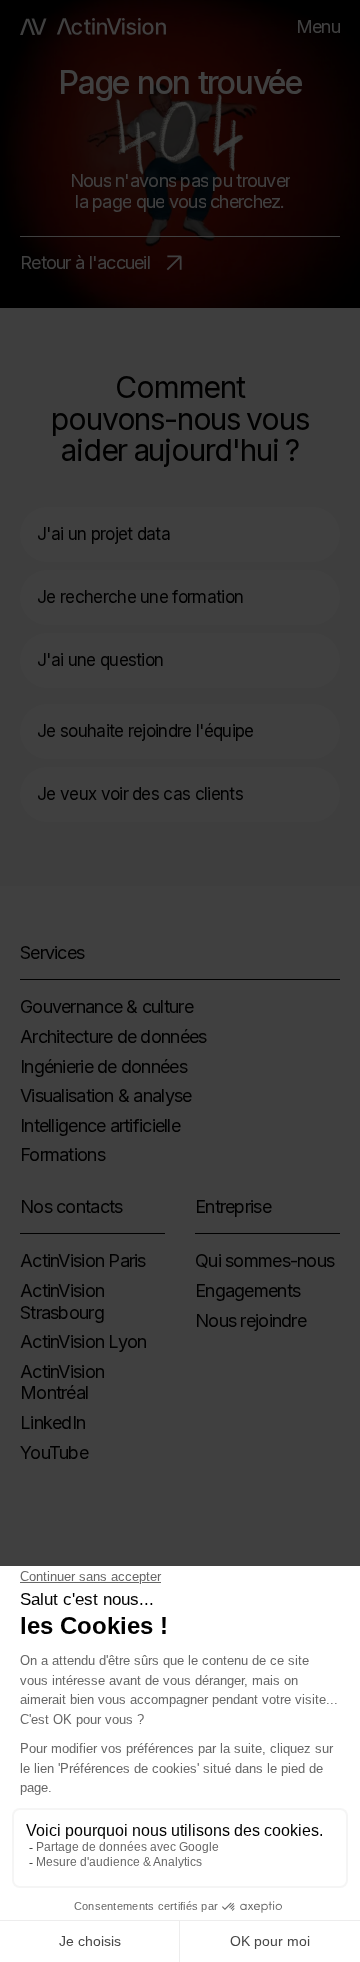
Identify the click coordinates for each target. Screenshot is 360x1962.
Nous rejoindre (250, 1320)
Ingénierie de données (103, 1066)
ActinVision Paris (83, 1260)
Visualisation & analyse (105, 1095)
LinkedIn (52, 1422)
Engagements (247, 1290)
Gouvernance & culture (106, 1006)
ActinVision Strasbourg (62, 1301)
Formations (62, 1154)
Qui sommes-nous (264, 1260)
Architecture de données (113, 1036)
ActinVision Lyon (83, 1341)
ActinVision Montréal (62, 1382)
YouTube (54, 1452)
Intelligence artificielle (100, 1125)
